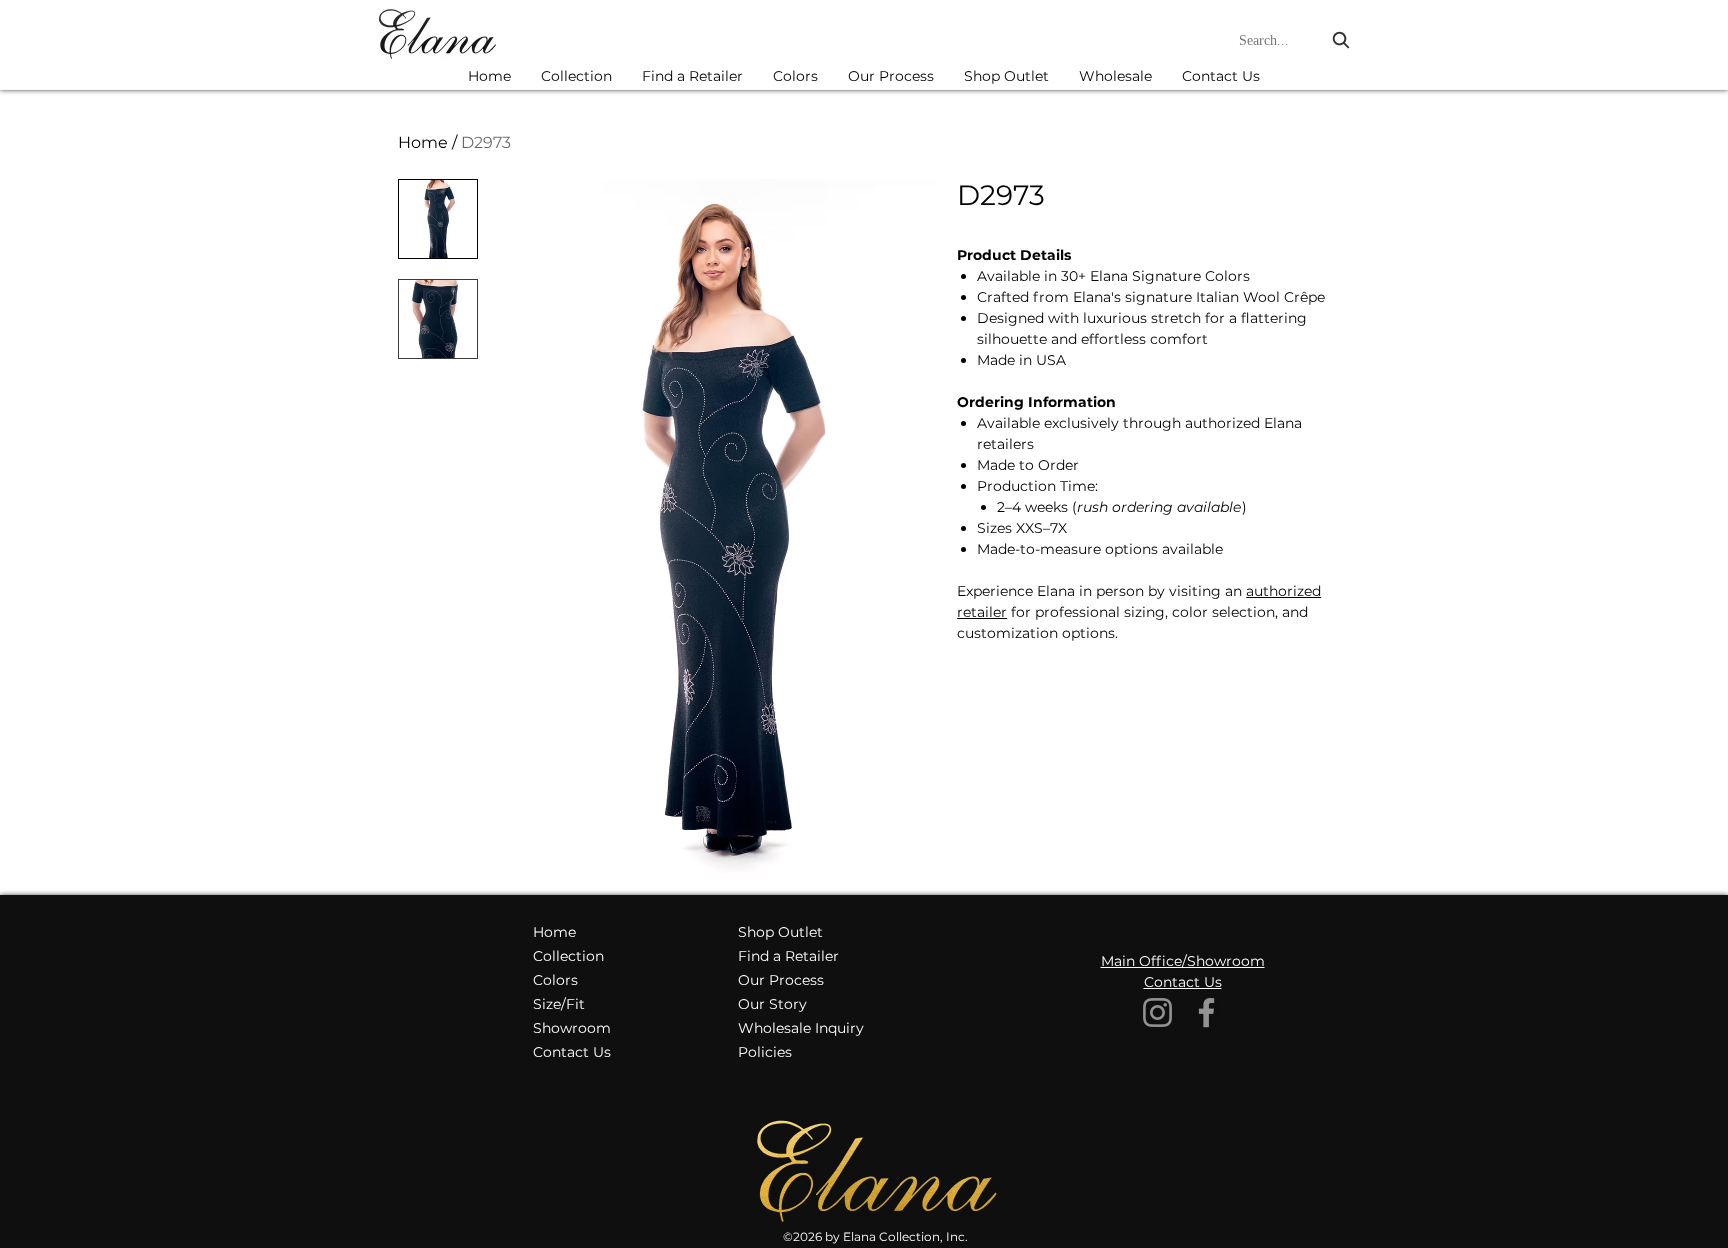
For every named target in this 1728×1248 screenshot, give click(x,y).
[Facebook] (1206, 1012)
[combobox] (1296, 40)
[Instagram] (1157, 1012)
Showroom (572, 1028)
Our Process (781, 980)
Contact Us (572, 1052)
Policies (765, 1052)
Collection (568, 956)
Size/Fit (559, 1004)
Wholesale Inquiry (801, 1028)
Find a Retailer (788, 956)
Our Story (772, 1004)
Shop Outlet (780, 932)
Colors (555, 980)
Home (423, 142)
